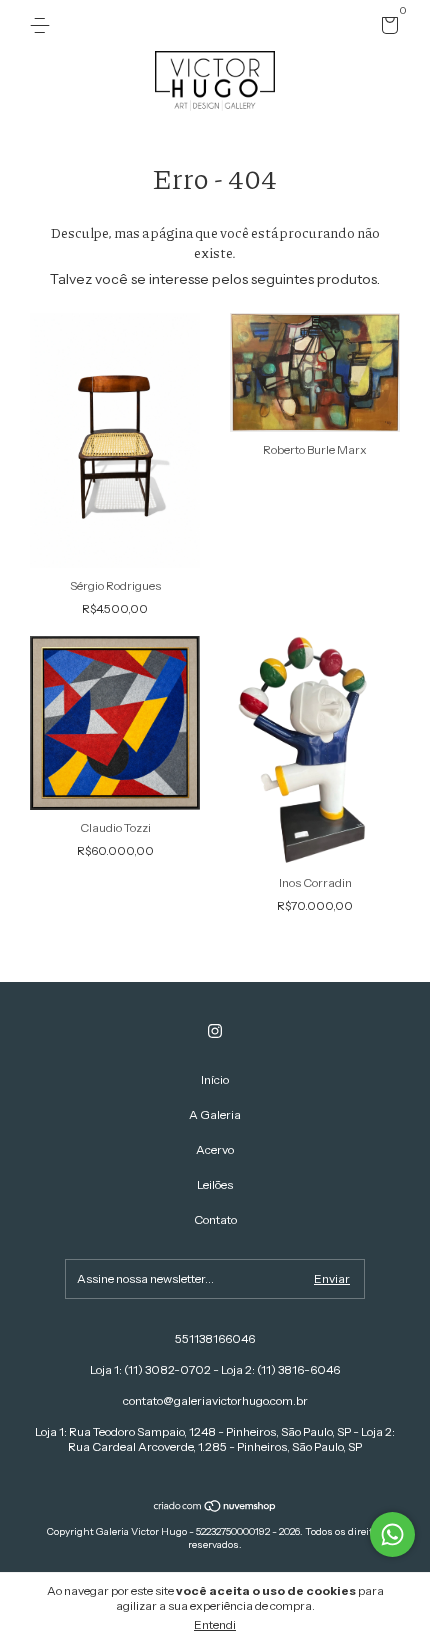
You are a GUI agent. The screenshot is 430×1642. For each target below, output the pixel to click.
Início (215, 1079)
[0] (386, 28)
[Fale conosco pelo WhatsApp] (392, 1534)
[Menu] (43, 25)
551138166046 (215, 1338)
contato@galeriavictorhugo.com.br (215, 1400)
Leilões (215, 1184)
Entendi (215, 1624)
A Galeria (215, 1114)
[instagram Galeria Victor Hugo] (215, 1031)
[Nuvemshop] (215, 1508)
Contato (215, 1219)
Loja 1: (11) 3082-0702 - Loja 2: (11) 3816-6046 (215, 1369)
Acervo (215, 1149)
